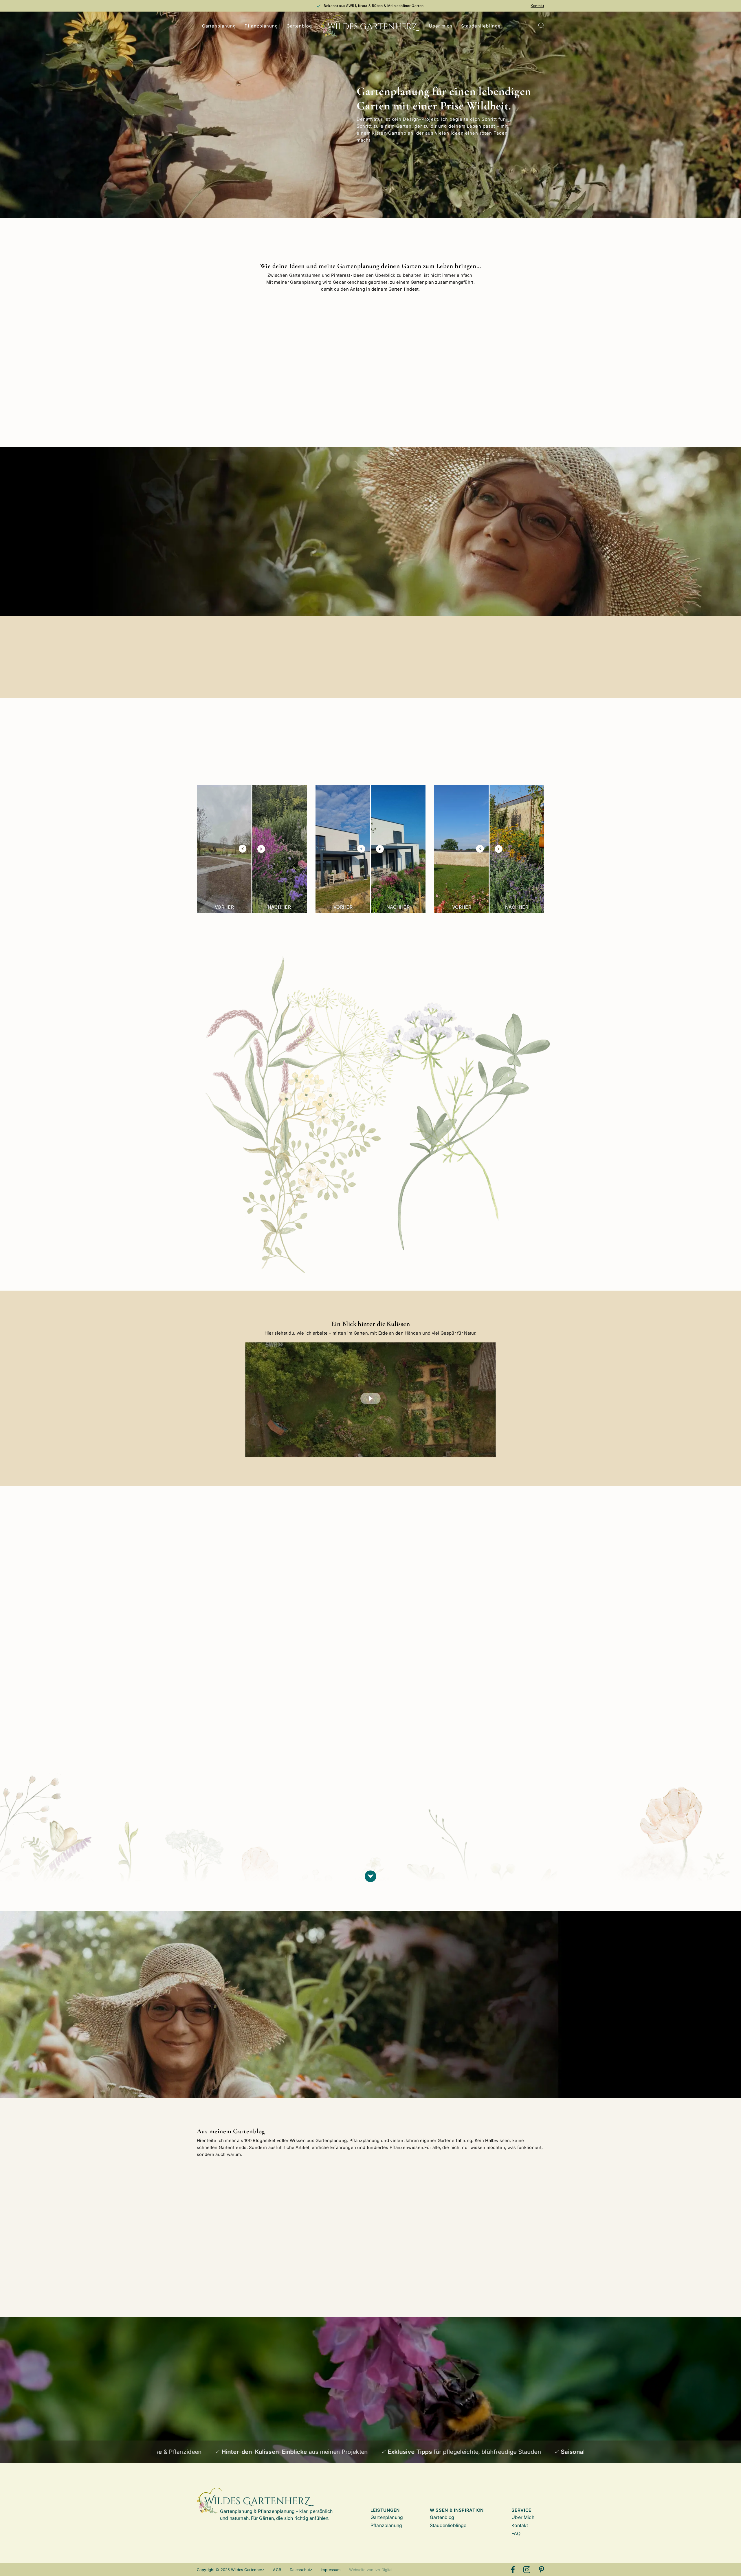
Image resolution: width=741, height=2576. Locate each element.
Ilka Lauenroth (451, 1823)
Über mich (441, 26)
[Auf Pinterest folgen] (542, 2570)
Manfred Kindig (232, 1697)
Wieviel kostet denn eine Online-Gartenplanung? (236, 2226)
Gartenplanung (219, 26)
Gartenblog (299, 26)
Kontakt (537, 6)
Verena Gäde (339, 1709)
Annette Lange (451, 1726)
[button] (370, 1399)
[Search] (541, 26)
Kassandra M (229, 1777)
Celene (332, 1788)
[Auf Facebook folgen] (513, 2570)
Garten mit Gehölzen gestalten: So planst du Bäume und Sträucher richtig (413, 2229)
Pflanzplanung (261, 26)
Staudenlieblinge (481, 26)
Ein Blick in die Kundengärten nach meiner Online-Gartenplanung (322, 2229)
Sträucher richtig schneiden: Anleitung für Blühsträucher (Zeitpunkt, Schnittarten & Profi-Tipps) (503, 2231)
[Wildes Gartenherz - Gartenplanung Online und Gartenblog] (371, 26)
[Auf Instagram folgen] (527, 2570)
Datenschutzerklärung (264, 2419)
